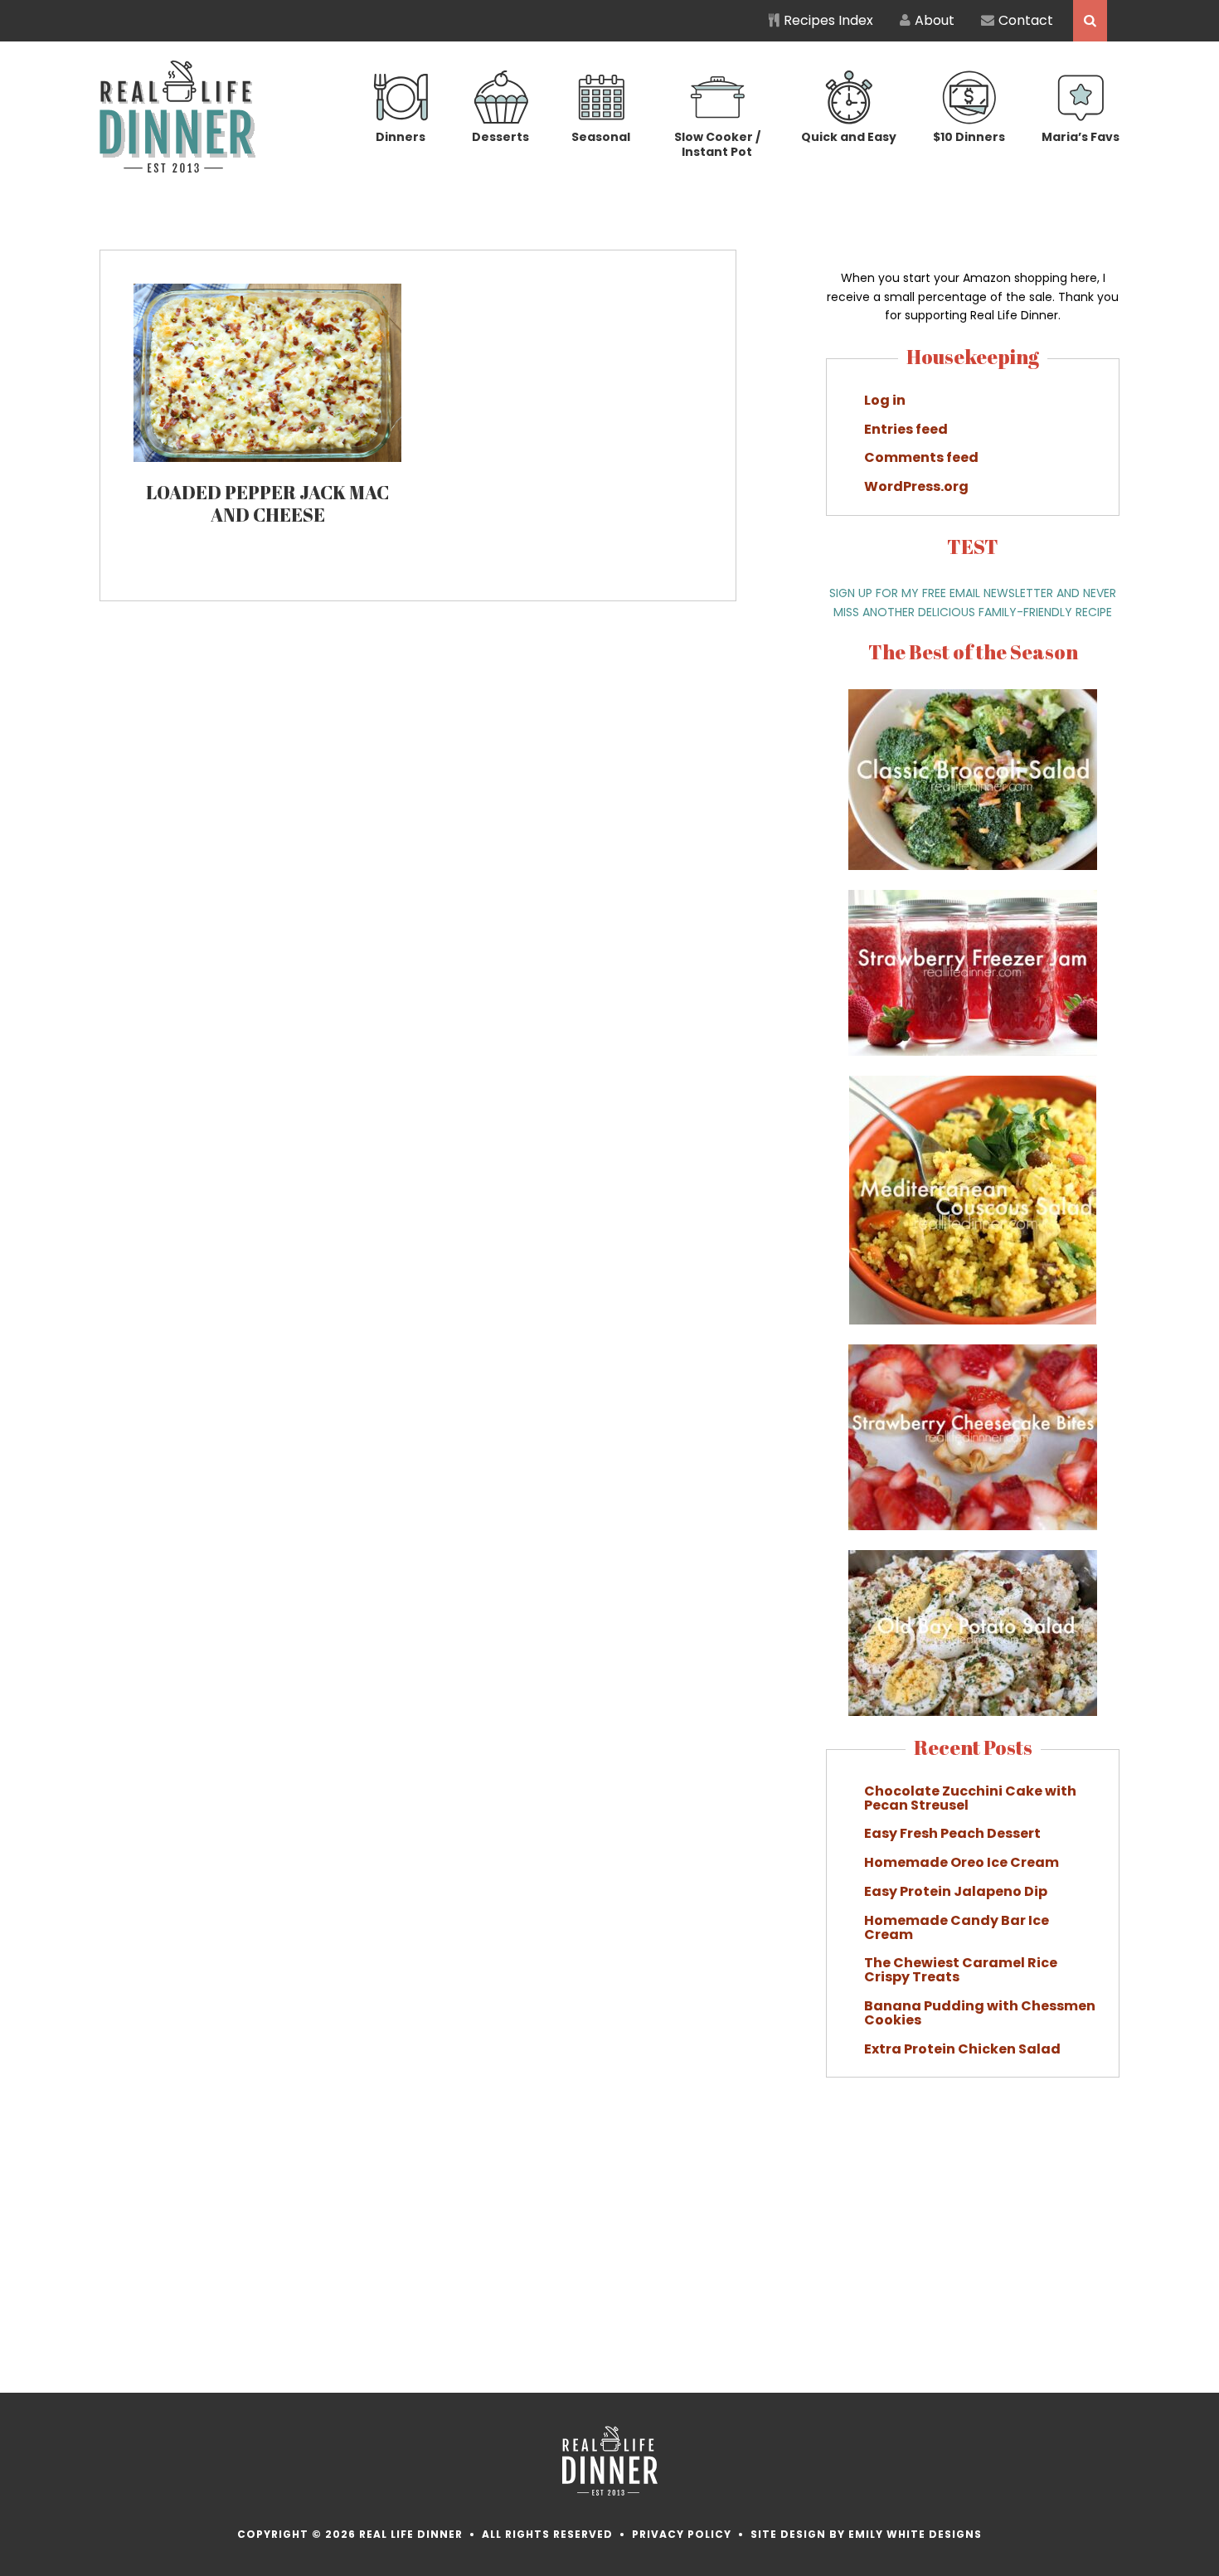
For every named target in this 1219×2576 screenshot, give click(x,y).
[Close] (907, 1118)
